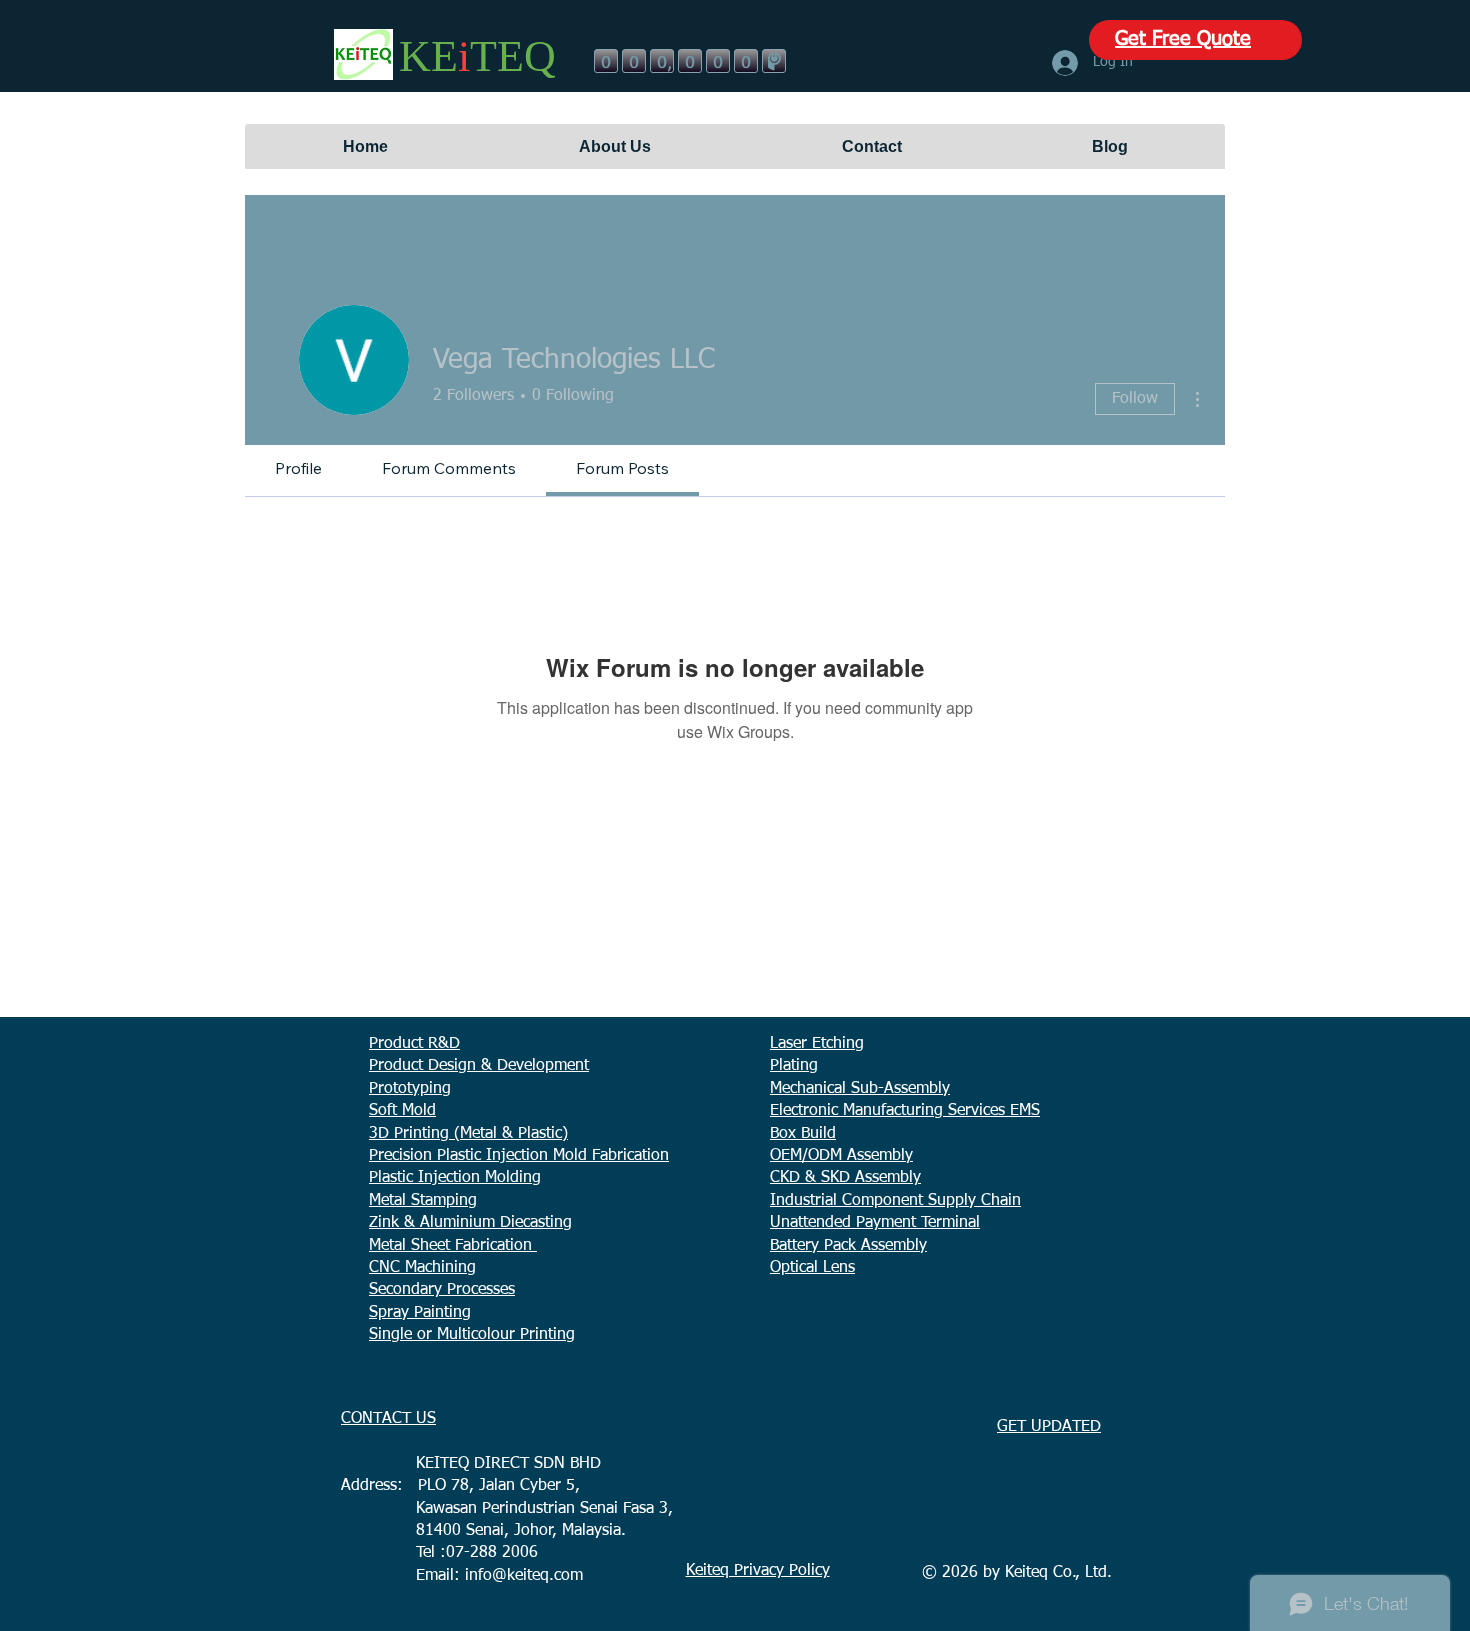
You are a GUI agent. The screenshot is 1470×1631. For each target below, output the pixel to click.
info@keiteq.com (524, 1576)
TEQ (513, 56)
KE (428, 56)
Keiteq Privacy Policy (758, 1571)
